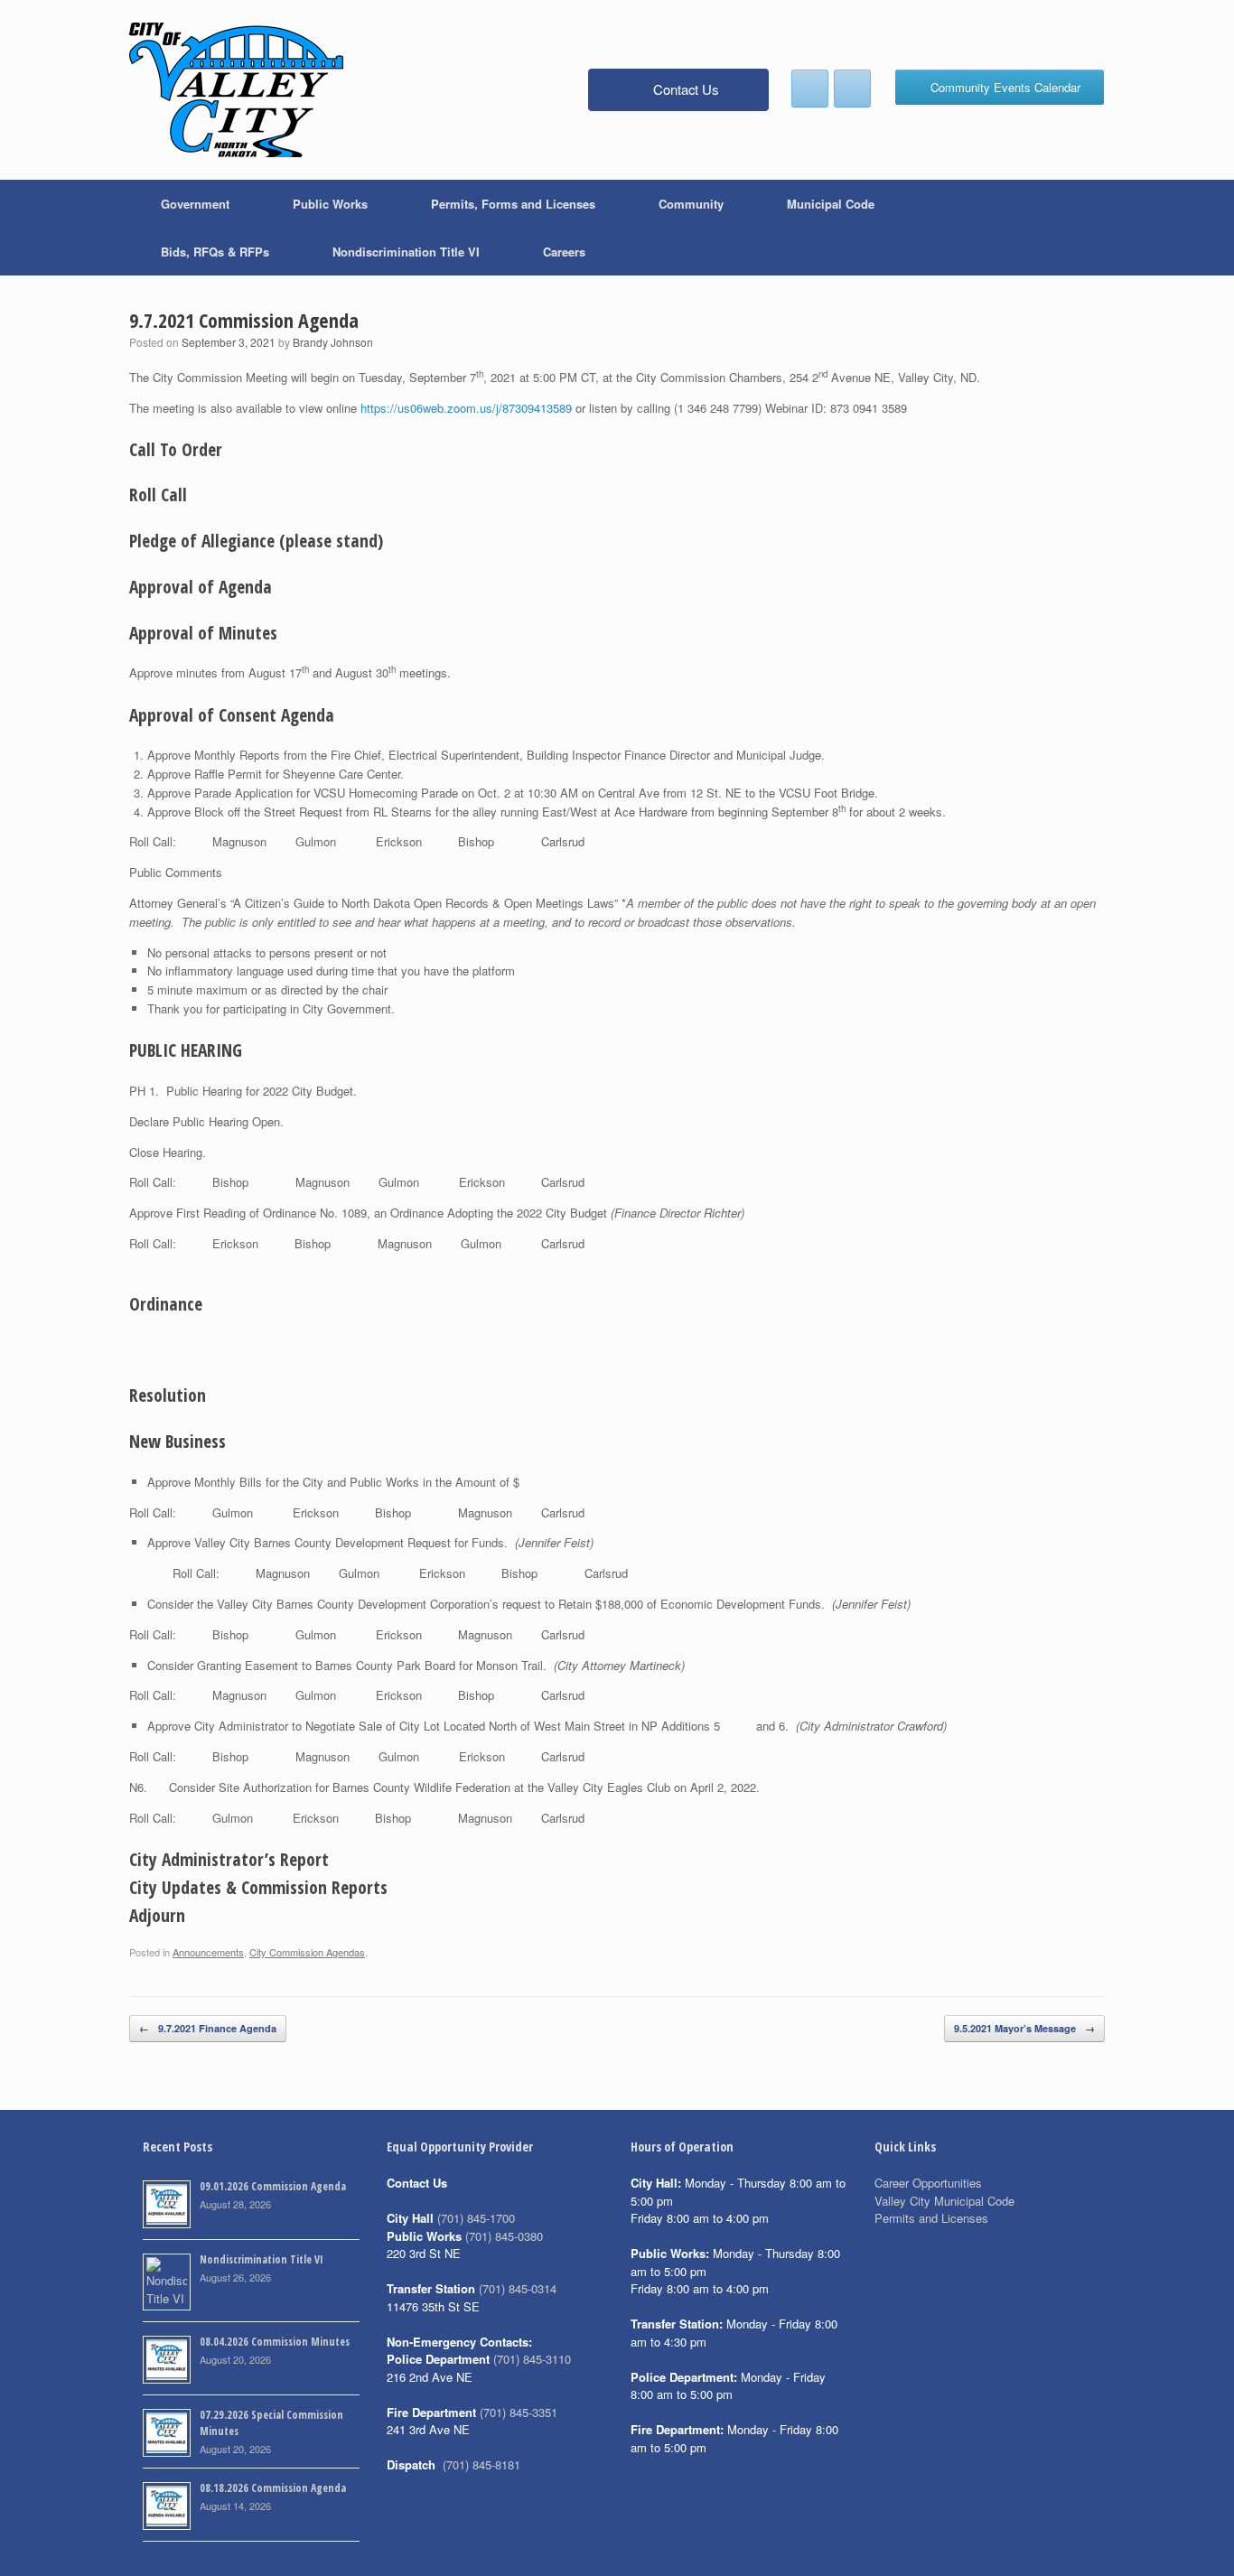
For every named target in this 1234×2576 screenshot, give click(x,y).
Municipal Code (831, 204)
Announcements (208, 1952)
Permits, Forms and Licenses (513, 204)
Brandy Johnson (333, 342)
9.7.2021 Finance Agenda (208, 2028)
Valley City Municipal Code (944, 2201)
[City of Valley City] (236, 90)
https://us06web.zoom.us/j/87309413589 (466, 408)
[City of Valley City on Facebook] (810, 89)
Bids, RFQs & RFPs (215, 252)
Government (195, 204)
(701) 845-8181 (481, 2464)
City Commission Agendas (307, 1952)
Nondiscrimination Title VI (406, 252)
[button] (1078, 228)
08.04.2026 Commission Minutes (275, 2342)
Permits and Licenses (931, 2218)
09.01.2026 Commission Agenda (273, 2186)
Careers (564, 252)
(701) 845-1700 (476, 2218)
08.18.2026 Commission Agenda (273, 2488)
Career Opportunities (928, 2183)
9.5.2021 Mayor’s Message (1024, 2028)
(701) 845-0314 (518, 2288)
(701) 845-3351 (519, 2412)
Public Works (330, 204)
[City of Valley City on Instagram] (852, 89)
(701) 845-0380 (504, 2236)
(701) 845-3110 (532, 2359)
